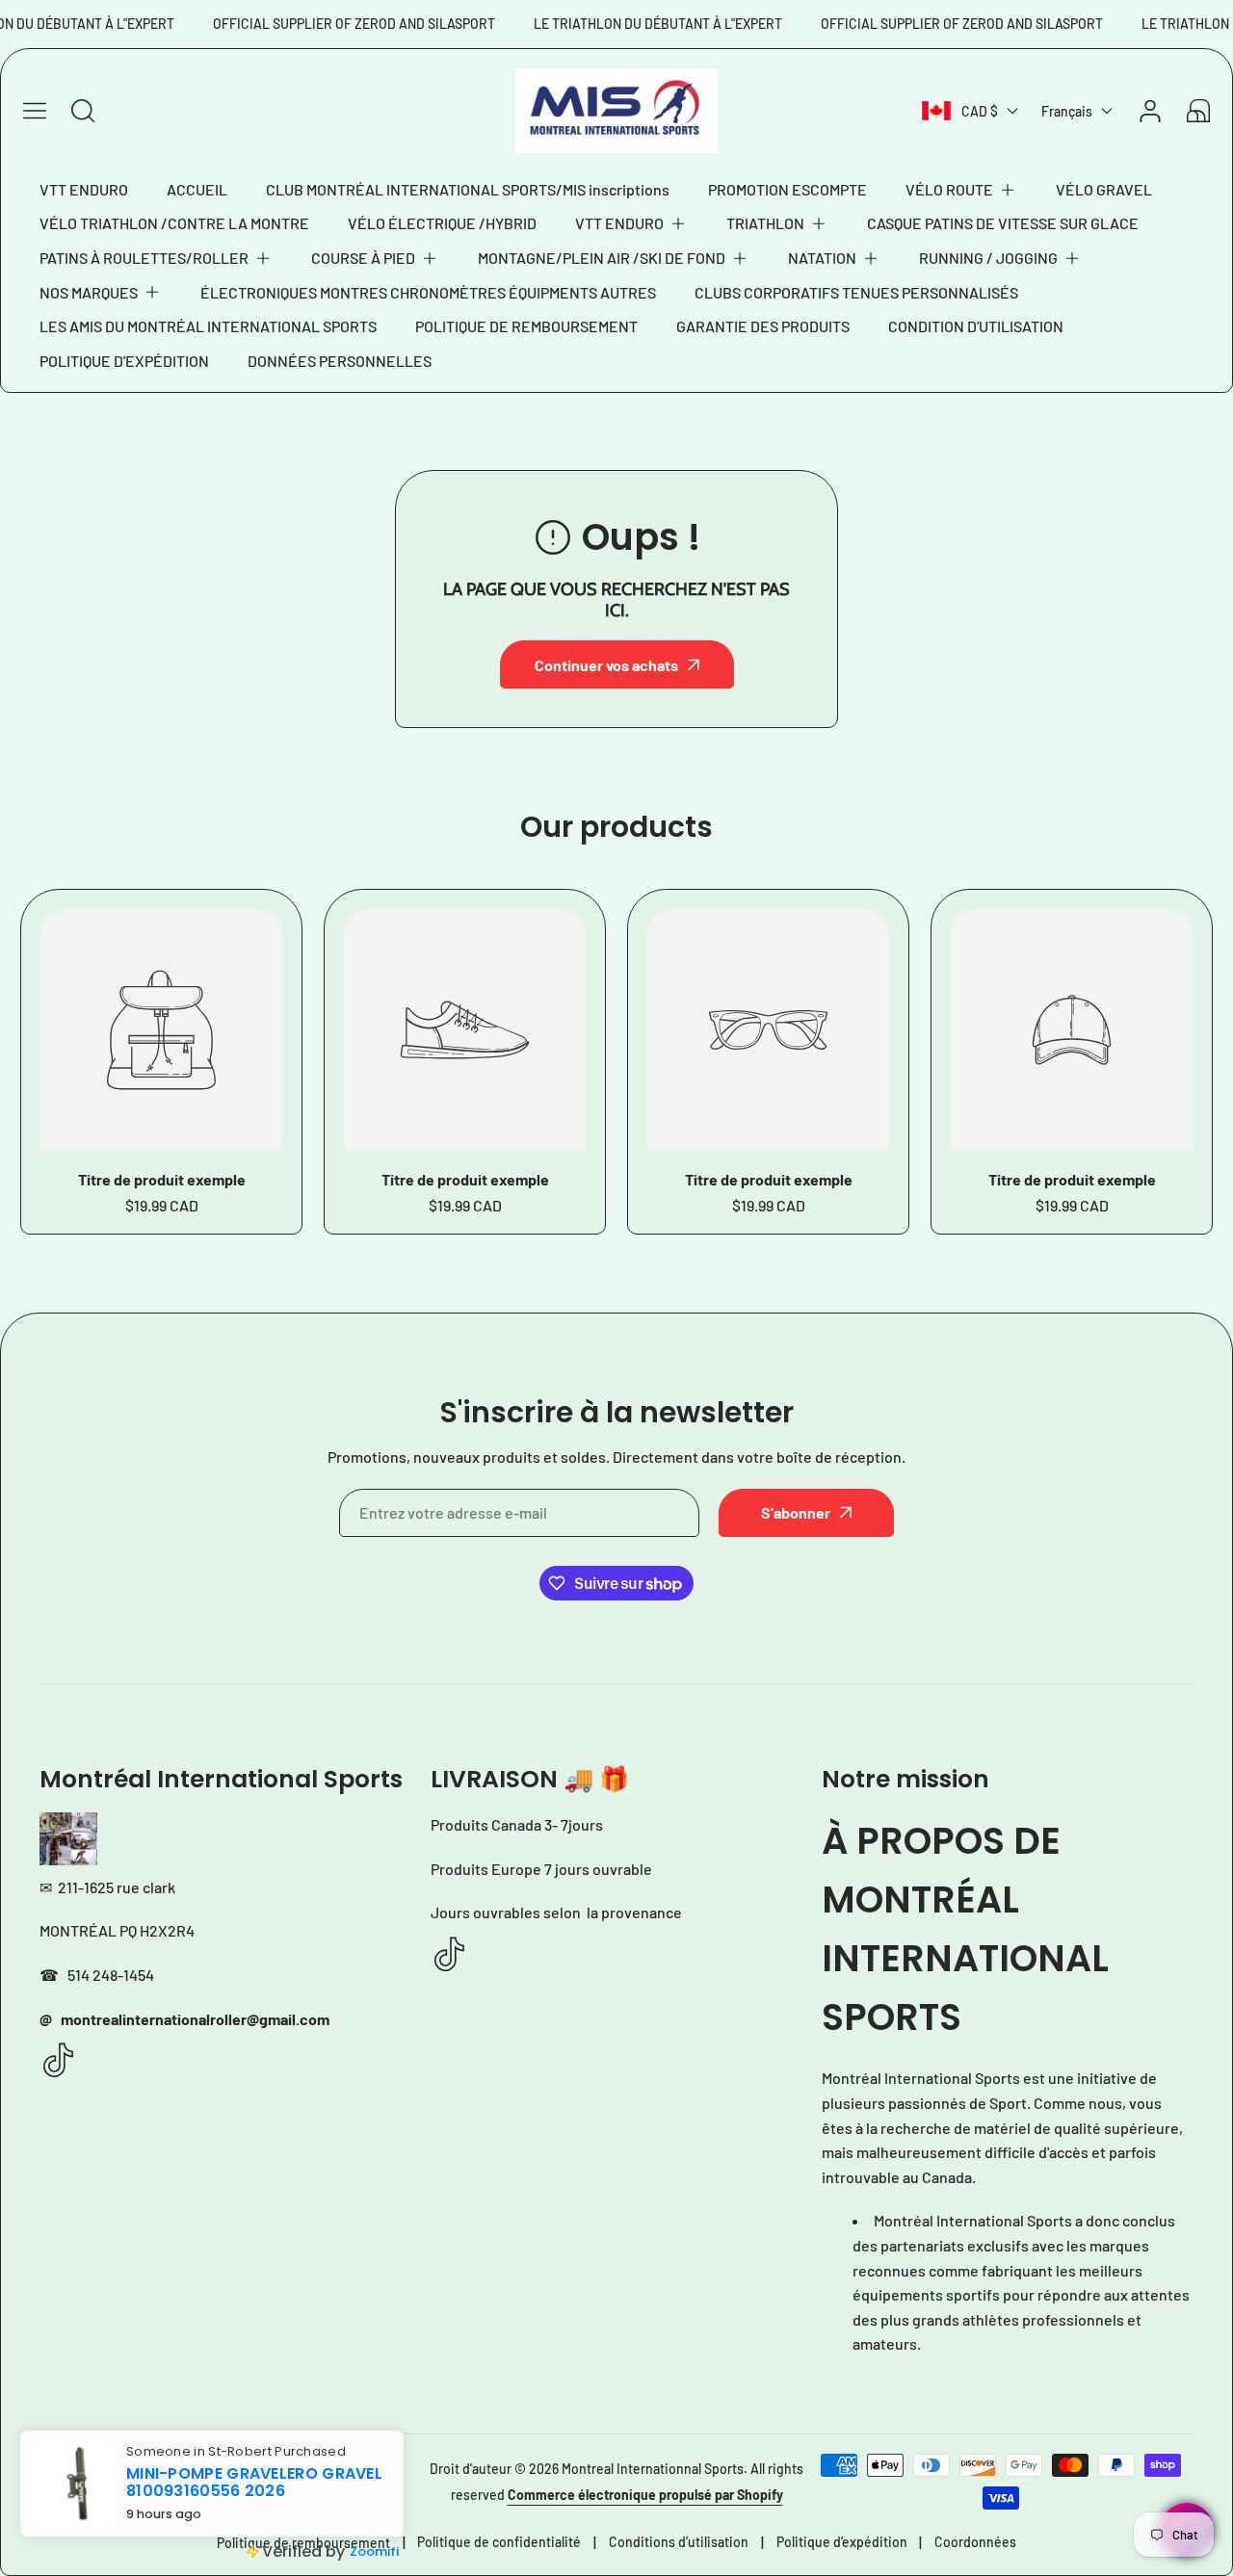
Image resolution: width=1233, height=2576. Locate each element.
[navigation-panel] (35, 111)
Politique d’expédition (842, 2542)
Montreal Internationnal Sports (653, 2469)
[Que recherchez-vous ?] (83, 111)
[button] (961, 190)
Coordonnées (975, 2542)
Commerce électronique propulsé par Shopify (645, 2495)
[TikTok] (59, 2061)
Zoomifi (374, 2551)
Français (1067, 111)
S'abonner (796, 1512)
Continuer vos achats (606, 665)
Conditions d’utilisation (679, 2542)
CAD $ (980, 111)
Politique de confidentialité (499, 2542)
